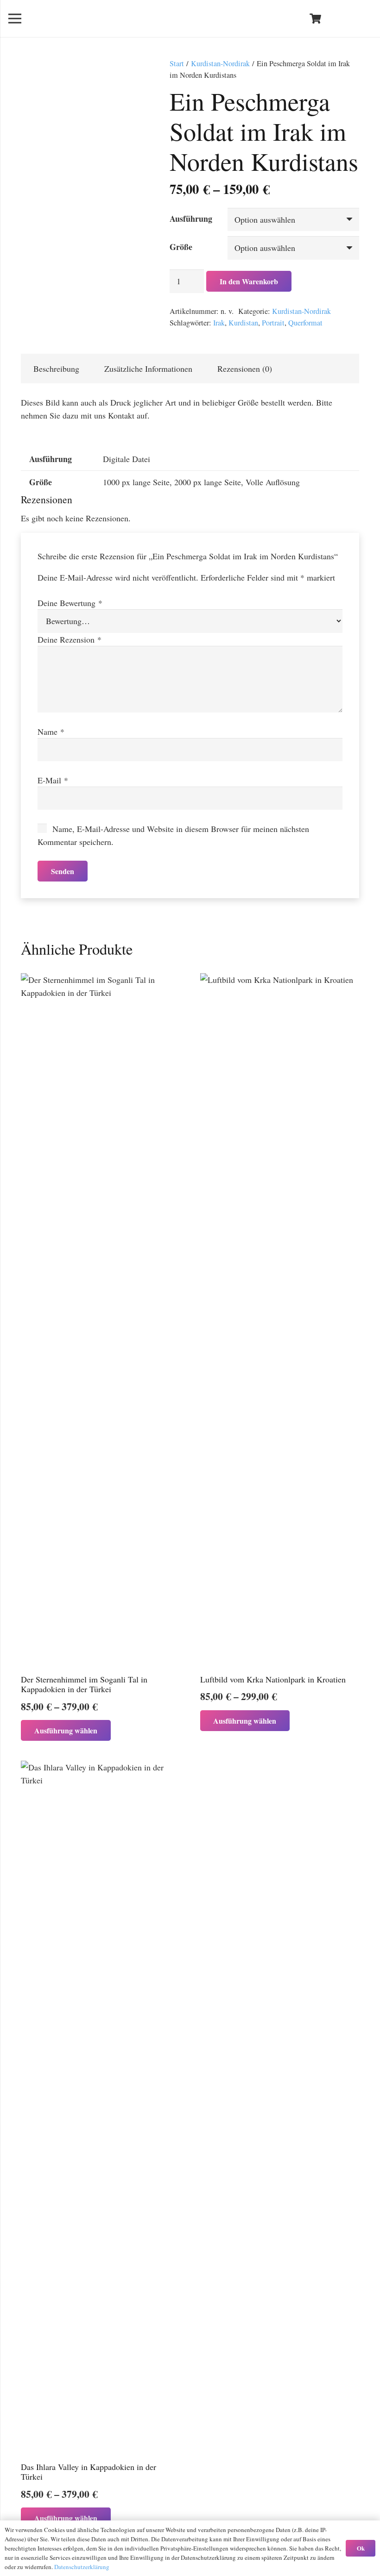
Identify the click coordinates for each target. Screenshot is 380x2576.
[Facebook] (347, 19)
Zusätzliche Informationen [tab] (148, 369)
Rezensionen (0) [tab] (245, 369)
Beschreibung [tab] (56, 369)
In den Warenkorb (249, 281)
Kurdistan (243, 323)
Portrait (273, 323)
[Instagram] (363, 19)
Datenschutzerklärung (82, 2567)
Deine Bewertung (70, 603)
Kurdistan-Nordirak (220, 63)
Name (51, 732)
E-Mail (53, 780)
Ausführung (191, 219)
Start (177, 63)
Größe (181, 247)
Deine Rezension (70, 639)
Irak (219, 323)
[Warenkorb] (315, 19)
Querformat (305, 323)
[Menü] (15, 19)
